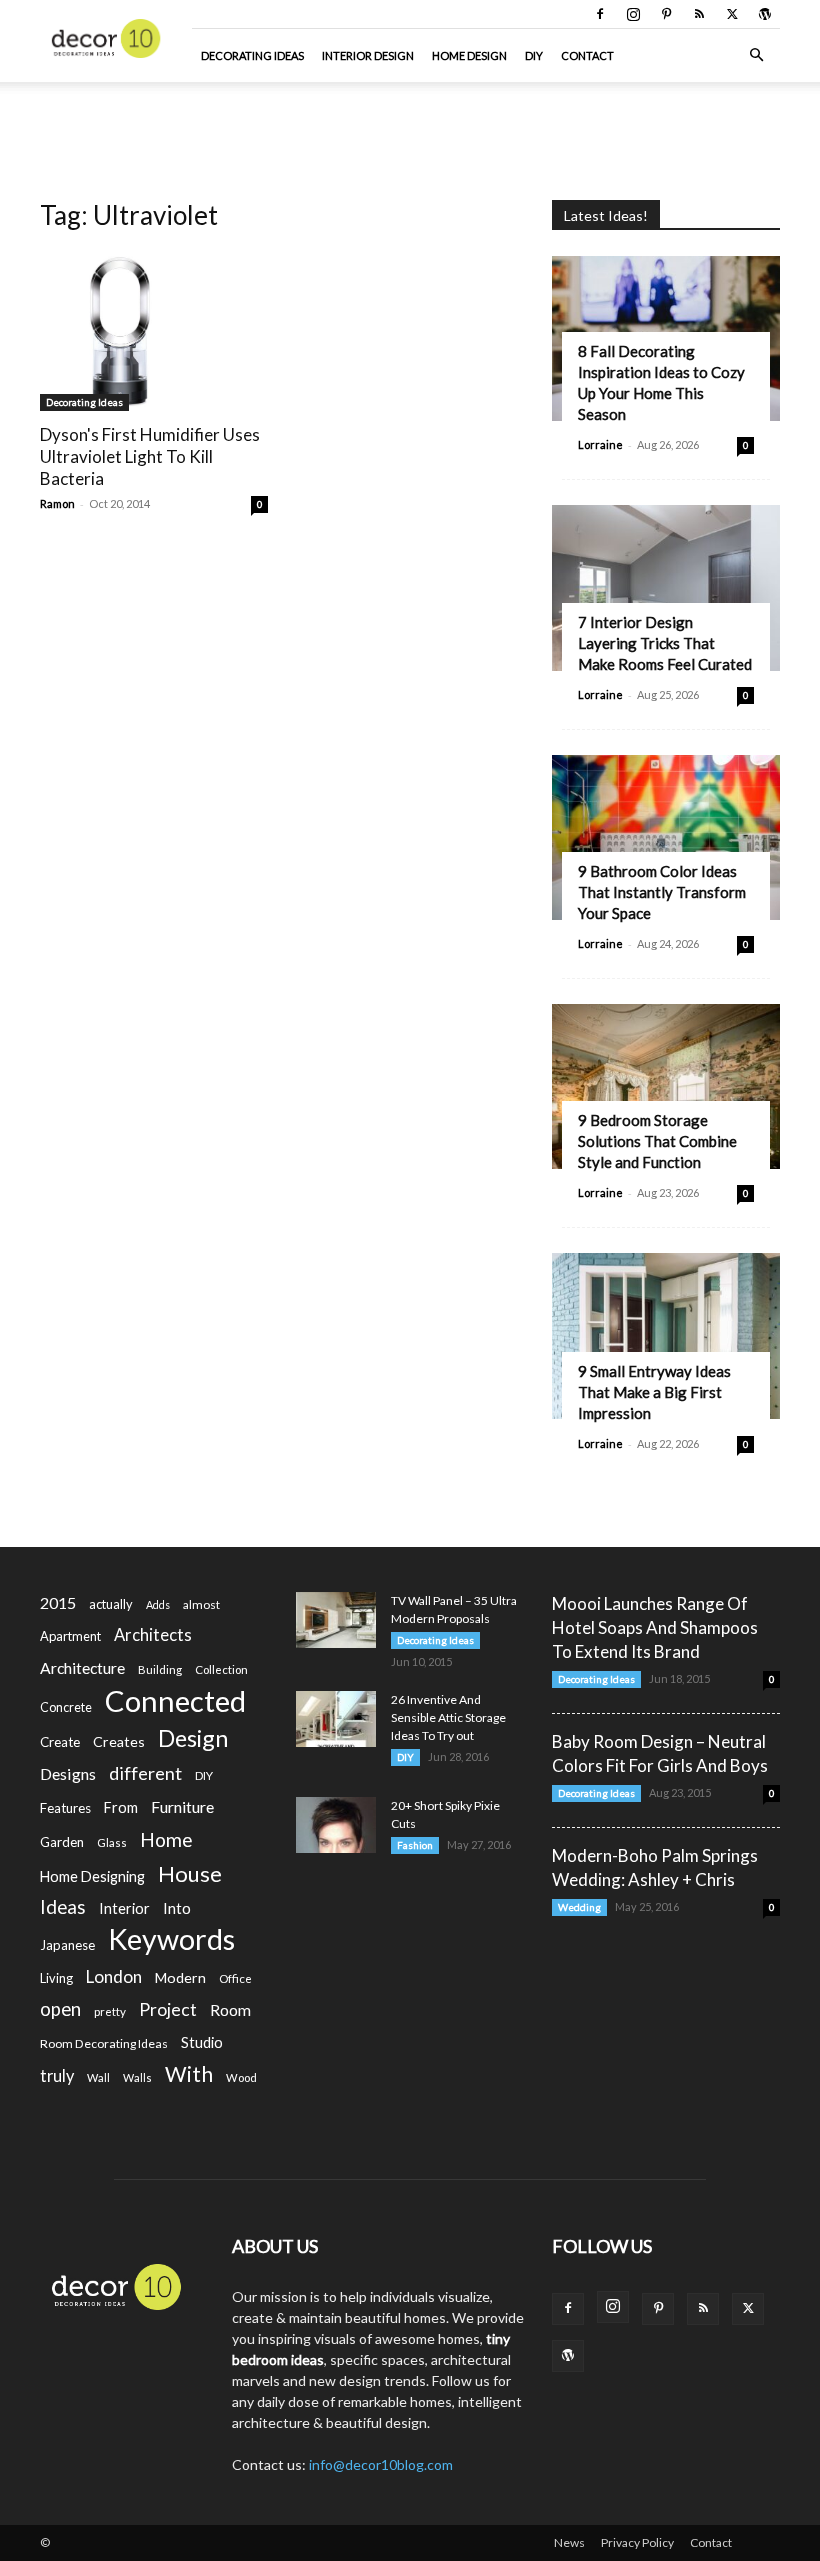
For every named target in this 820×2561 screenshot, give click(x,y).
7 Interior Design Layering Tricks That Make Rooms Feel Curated (665, 643)
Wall (98, 2077)
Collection (221, 1669)
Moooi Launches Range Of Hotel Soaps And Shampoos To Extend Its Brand (655, 1627)
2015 (58, 1602)
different (145, 1773)
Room (230, 2010)
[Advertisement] (410, 126)
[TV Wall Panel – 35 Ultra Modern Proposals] (336, 1620)
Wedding (579, 1907)
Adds (158, 1604)
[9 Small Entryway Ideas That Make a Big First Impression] (666, 1335)
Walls (137, 2077)
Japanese (67, 1945)
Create (60, 1742)
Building (160, 1669)
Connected (175, 1700)
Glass (112, 1842)
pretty (110, 2011)
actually (111, 1604)
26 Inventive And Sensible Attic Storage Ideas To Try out (448, 1717)
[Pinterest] (666, 14)
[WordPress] (765, 14)
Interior (124, 1908)
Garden (62, 1842)
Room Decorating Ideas (104, 2043)
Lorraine (600, 444)
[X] (732, 14)
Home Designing (92, 1876)
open (60, 2009)
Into (177, 1908)
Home (166, 1839)
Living (56, 1978)
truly (57, 2075)
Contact (587, 55)
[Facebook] (600, 14)
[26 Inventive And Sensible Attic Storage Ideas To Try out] (336, 1719)
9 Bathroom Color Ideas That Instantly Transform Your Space (662, 892)
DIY (534, 55)
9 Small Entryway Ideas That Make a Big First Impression (654, 1392)
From (121, 1807)
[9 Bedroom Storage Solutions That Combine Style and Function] (666, 1086)
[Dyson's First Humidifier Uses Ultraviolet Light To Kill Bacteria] (154, 331)
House (190, 1873)
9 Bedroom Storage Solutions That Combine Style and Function (657, 1141)
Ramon (57, 503)
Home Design (469, 55)
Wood (241, 2077)
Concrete (66, 1707)
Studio (202, 2042)
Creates (119, 1741)
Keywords (171, 1939)
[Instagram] (633, 14)
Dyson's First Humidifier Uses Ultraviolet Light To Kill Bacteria (150, 456)
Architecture (82, 1667)
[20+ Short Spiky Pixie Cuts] (336, 1825)
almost (201, 1604)
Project (168, 2009)
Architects (153, 1635)
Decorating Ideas (252, 55)
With (189, 2074)
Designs (68, 1773)
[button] (756, 55)
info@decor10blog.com (381, 2464)
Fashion (415, 1845)
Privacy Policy (637, 2542)
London (114, 1976)
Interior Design (368, 55)
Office (235, 1978)
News (569, 2542)
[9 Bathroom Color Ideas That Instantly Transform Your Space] (666, 837)
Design (193, 1738)
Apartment (70, 1636)
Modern (180, 1977)
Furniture (182, 1806)
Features (65, 1808)
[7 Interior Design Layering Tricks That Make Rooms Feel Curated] (666, 587)
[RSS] (699, 14)
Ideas (63, 1907)
